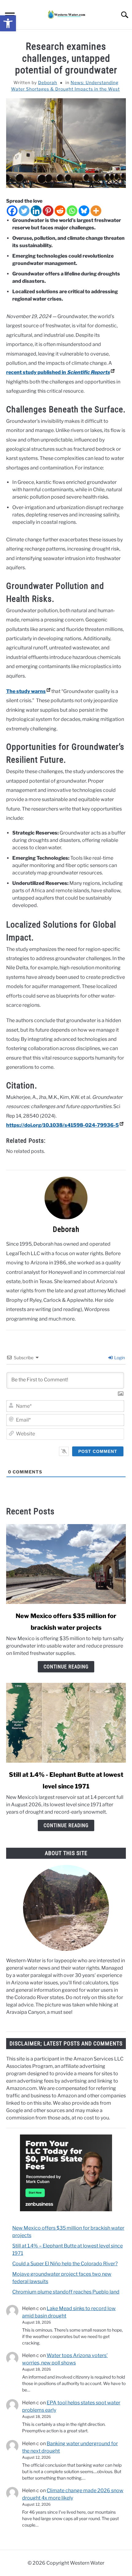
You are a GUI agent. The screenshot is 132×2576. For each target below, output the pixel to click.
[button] (8, 23)
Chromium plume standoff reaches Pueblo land (66, 2292)
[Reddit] (60, 211)
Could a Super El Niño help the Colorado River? (65, 2264)
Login (119, 1358)
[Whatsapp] (72, 211)
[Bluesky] (84, 211)
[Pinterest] (48, 211)
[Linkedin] (36, 211)
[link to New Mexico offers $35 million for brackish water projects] (66, 1564)
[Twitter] (24, 211)
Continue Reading (66, 1667)
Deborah (48, 82)
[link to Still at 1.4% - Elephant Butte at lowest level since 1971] (66, 1723)
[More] (96, 211)
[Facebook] (12, 211)
